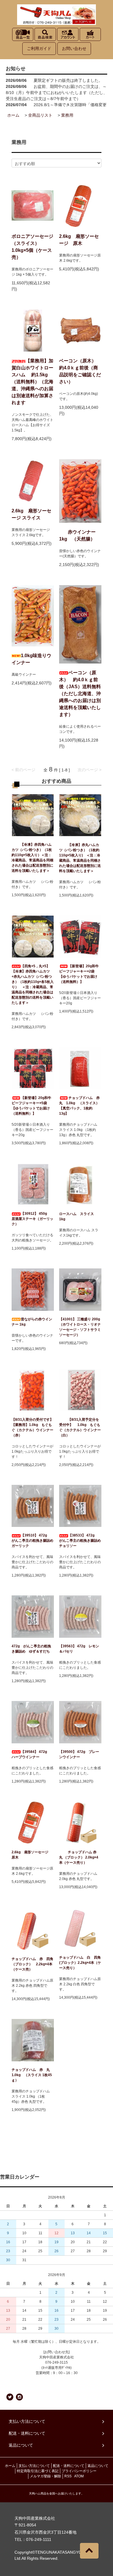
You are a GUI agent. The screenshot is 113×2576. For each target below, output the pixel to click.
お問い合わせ (74, 48)
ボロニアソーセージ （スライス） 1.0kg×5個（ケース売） (32, 247)
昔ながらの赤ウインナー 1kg (32, 1322)
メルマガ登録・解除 (45, 2476)
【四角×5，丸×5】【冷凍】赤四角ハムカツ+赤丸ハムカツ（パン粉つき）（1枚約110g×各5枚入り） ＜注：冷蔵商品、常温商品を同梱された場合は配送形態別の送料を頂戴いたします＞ (33, 984)
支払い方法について (34, 2466)
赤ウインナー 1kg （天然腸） (77, 535)
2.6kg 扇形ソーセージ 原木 (79, 240)
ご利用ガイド (39, 48)
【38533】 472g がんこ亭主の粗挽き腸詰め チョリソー (80, 1541)
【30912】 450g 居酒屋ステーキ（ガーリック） (32, 1219)
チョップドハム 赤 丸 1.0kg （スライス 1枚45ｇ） (32, 2075)
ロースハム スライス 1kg (78, 1216)
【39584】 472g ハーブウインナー (31, 1754)
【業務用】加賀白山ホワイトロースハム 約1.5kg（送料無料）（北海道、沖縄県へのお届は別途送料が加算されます (32, 382)
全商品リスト (40, 115)
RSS (68, 2476)
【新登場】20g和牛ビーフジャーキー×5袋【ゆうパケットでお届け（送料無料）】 (31, 1106)
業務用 (67, 115)
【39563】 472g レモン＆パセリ (79, 1649)
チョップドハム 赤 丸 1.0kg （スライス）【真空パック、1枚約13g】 (80, 1106)
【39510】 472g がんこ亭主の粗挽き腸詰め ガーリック (33, 1541)
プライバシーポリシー (79, 2471)
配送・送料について (69, 2466)
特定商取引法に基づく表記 (38, 2471)
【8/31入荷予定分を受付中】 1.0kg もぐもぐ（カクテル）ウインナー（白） (80, 1427)
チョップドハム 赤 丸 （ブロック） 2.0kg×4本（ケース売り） (80, 1857)
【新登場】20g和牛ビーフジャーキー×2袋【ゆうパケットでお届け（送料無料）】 (79, 974)
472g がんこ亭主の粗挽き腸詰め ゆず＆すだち (31, 1649)
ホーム (13, 115)
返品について (98, 2466)
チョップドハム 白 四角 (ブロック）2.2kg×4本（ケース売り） (80, 1963)
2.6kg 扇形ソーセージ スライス (31, 514)
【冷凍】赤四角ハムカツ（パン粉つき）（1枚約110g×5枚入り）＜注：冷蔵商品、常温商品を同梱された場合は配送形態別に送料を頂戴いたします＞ (32, 858)
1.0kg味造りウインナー (31, 659)
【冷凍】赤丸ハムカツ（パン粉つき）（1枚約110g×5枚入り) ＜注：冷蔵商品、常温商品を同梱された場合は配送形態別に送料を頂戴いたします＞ (80, 858)
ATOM (79, 2476)
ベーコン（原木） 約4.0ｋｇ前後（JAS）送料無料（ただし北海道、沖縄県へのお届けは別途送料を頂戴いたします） (80, 694)
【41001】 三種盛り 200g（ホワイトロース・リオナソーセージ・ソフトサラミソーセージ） (80, 1327)
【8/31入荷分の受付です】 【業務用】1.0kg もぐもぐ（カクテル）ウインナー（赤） (32, 1427)
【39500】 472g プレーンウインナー (79, 1754)
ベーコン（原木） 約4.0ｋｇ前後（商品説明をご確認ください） (80, 371)
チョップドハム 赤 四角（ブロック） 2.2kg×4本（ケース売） (32, 1964)
